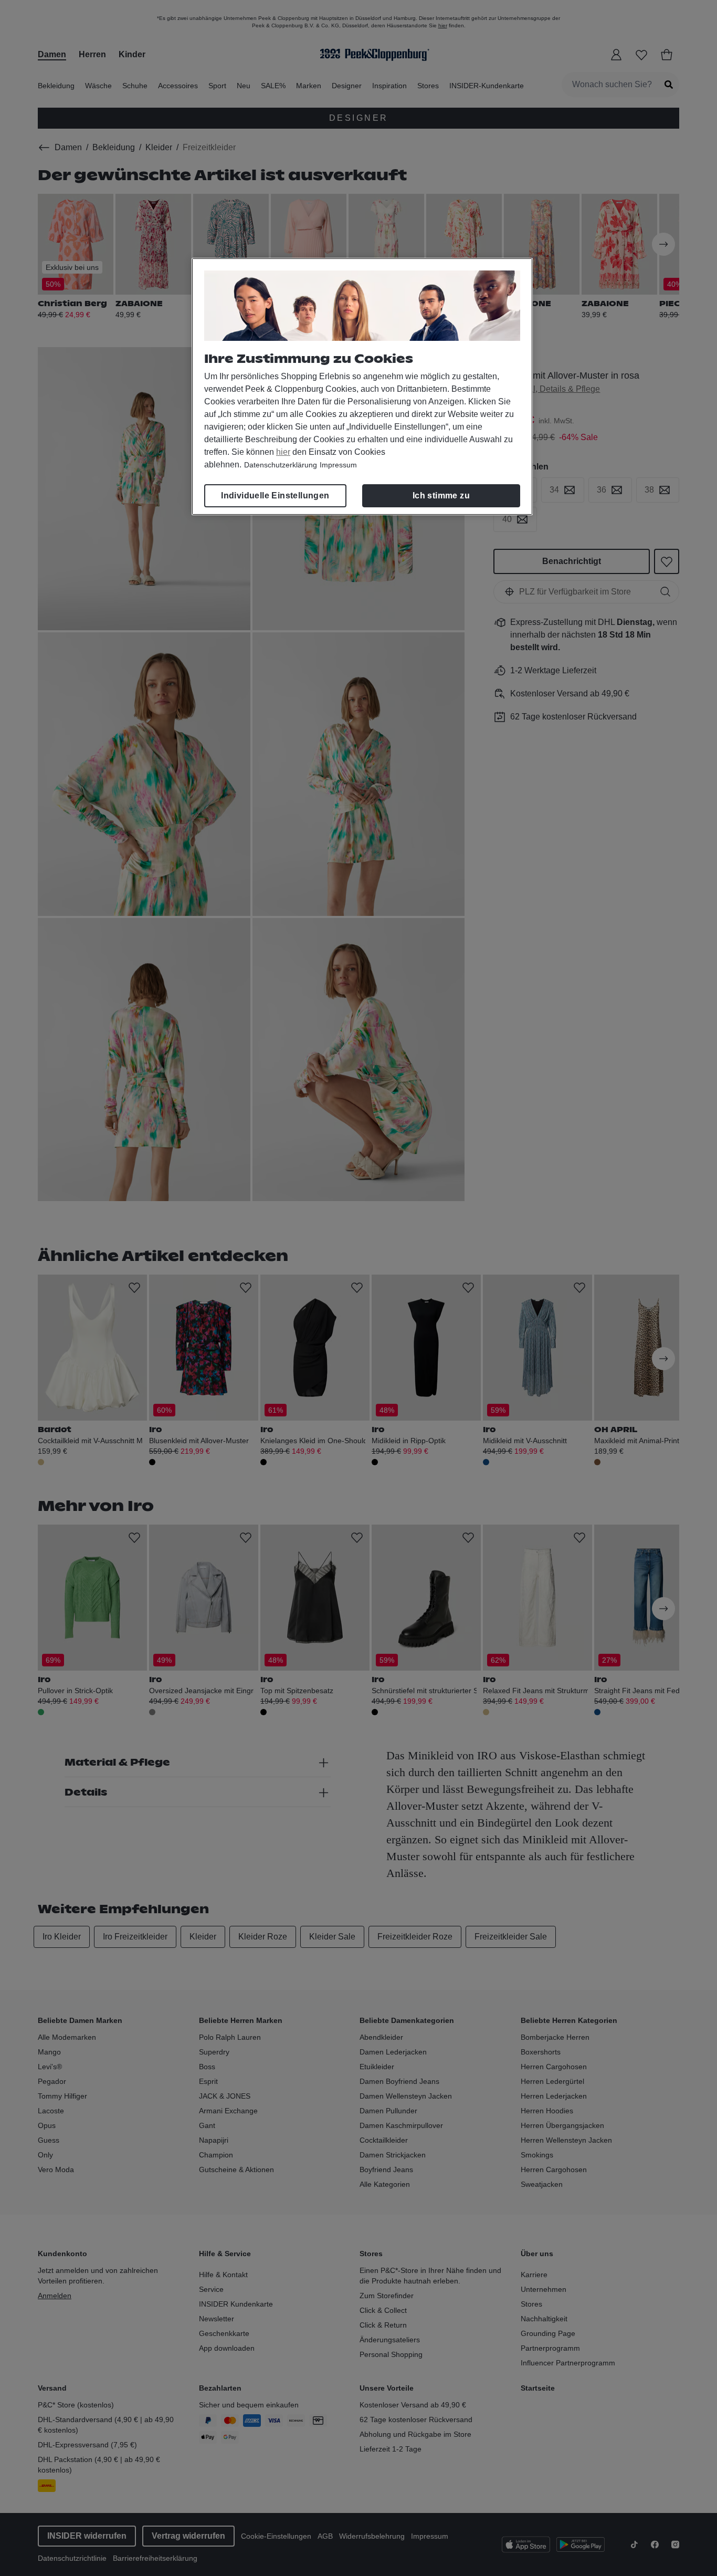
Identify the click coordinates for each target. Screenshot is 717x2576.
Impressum (338, 465)
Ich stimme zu (441, 496)
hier (283, 452)
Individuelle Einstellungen (275, 496)
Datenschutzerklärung (281, 465)
